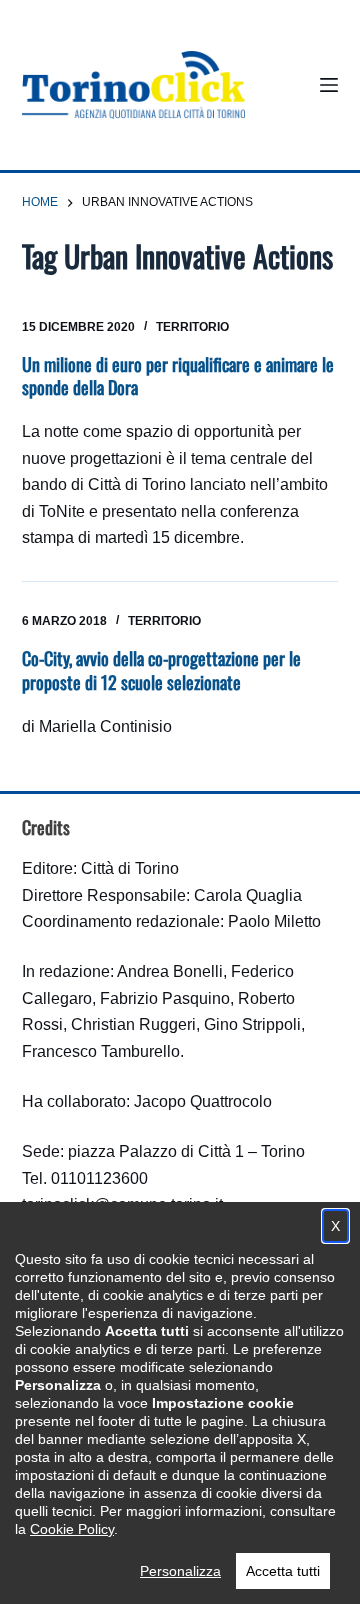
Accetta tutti (283, 1571)
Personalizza (180, 1571)
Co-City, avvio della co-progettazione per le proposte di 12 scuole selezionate (161, 669)
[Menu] (329, 85)
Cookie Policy (72, 1529)
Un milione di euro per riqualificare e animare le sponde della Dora (178, 375)
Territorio (192, 327)
